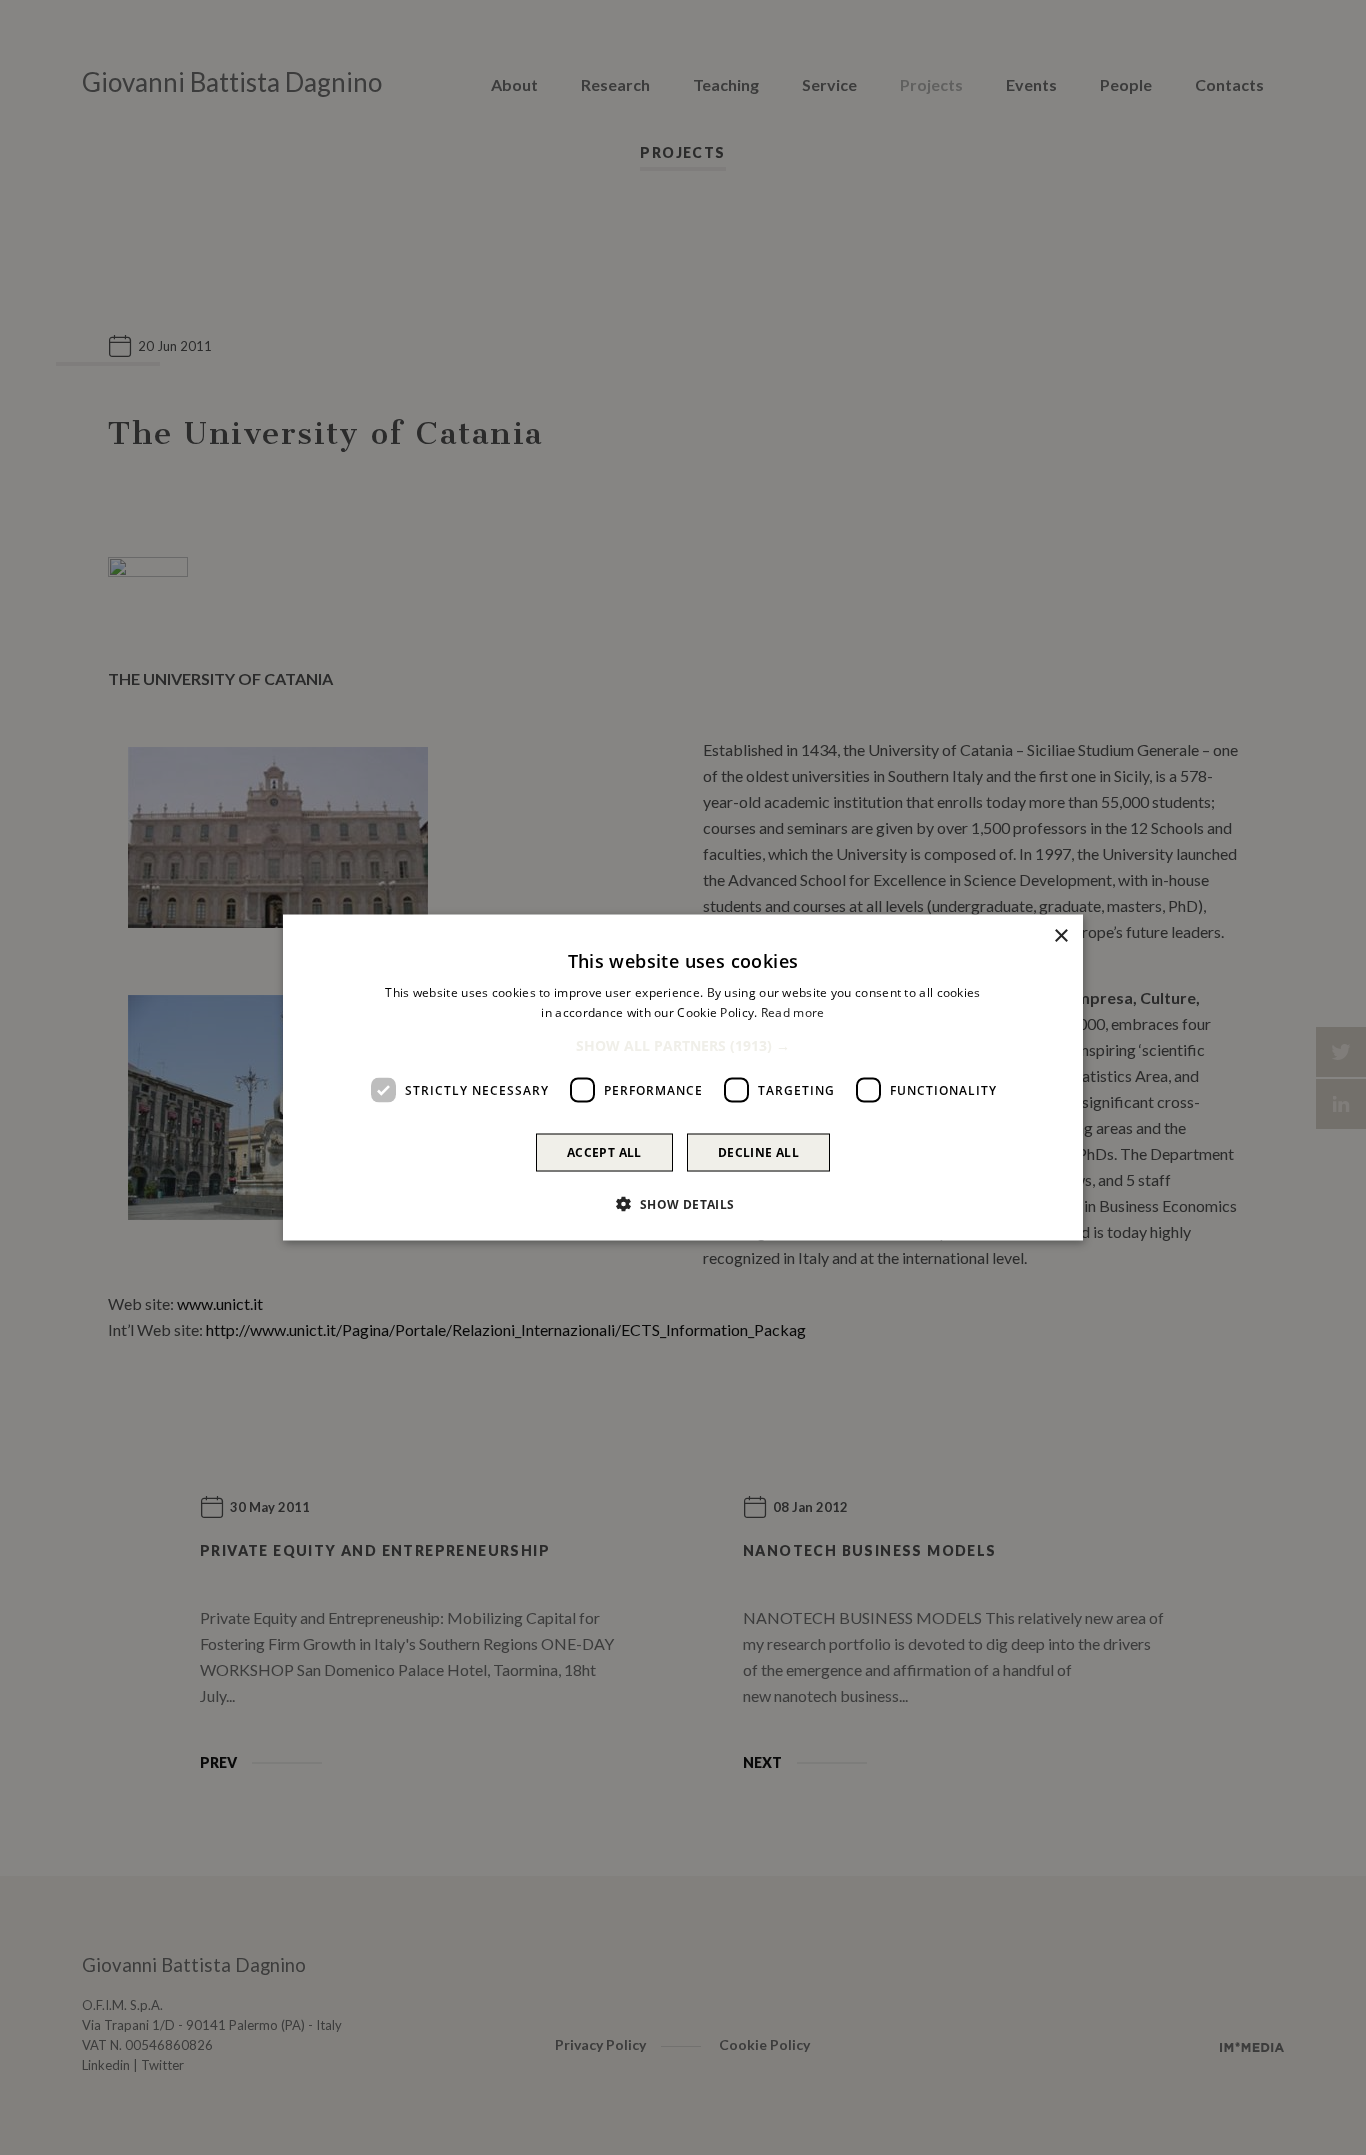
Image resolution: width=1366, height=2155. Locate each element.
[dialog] (683, 1077)
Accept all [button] (604, 1152)
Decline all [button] (758, 1152)
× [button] (1060, 935)
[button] (683, 1046)
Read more (793, 1011)
